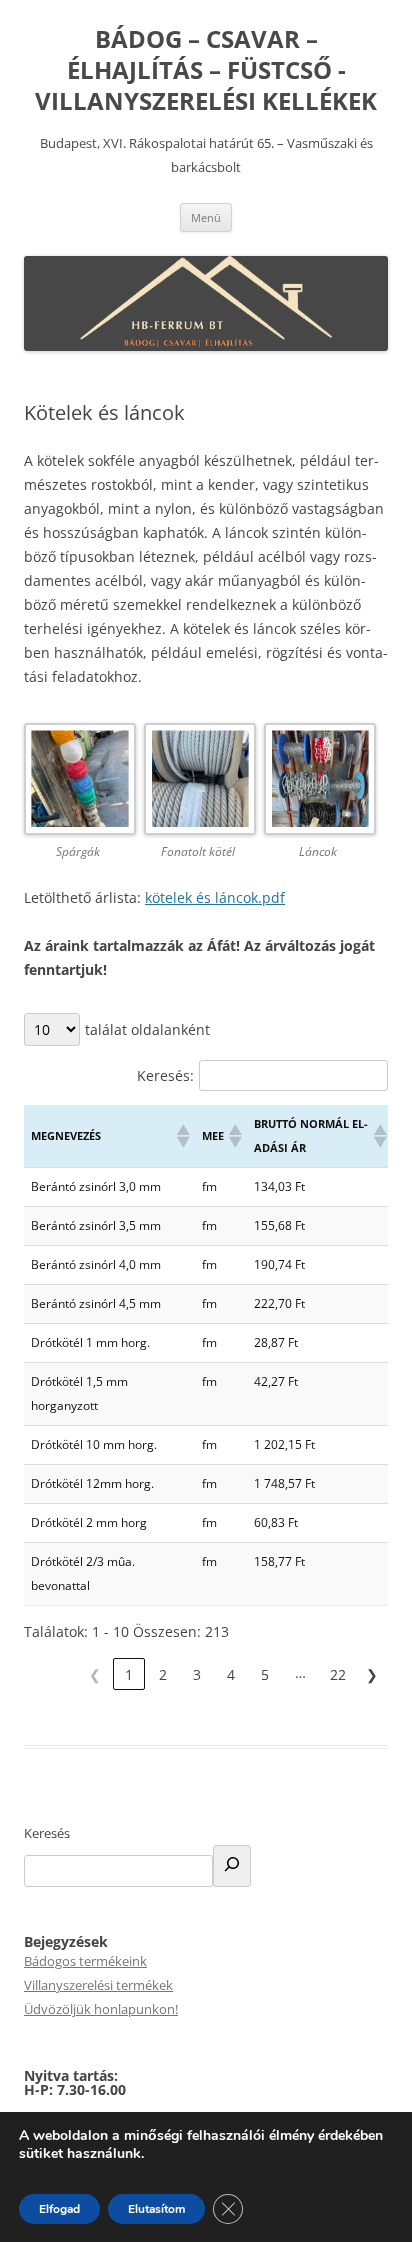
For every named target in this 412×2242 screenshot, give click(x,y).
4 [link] (231, 1674)
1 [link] (129, 1674)
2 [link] (163, 1674)
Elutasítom (156, 2209)
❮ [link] (95, 1674)
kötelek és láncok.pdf (215, 897)
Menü (206, 217)
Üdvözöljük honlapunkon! (101, 2009)
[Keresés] (232, 1866)
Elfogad (59, 2209)
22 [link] (338, 1674)
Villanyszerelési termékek (98, 1985)
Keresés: (165, 1075)
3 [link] (197, 1674)
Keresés (47, 1833)
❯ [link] (372, 1674)
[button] (182, 1136)
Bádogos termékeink (85, 1961)
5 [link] (265, 1674)
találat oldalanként (147, 1029)
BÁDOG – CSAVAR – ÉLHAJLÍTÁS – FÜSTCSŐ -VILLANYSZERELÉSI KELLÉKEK (206, 70)
